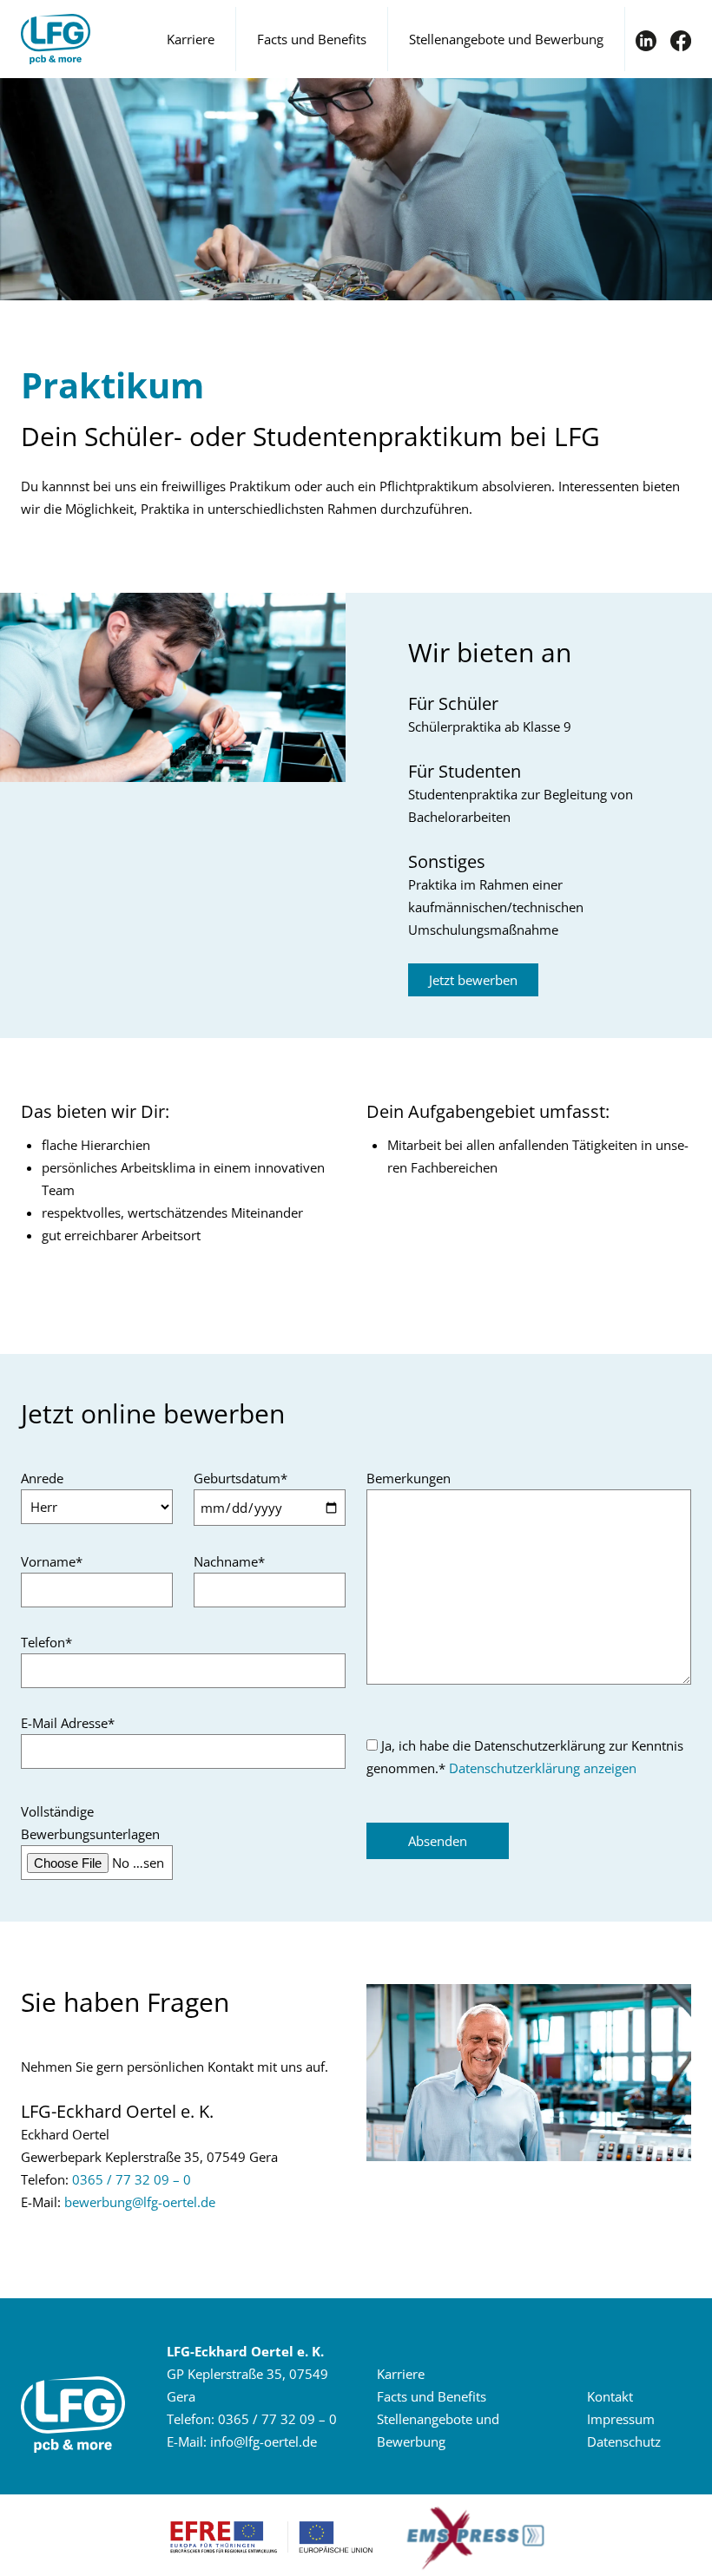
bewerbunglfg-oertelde (140, 2202)
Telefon (46, 1642)
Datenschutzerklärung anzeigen (543, 1768)
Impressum (621, 2419)
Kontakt (610, 2396)
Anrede (42, 1478)
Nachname (229, 1561)
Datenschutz (624, 2441)
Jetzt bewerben (473, 980)
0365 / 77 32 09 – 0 (132, 2179)
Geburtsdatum (241, 1478)
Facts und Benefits (312, 39)
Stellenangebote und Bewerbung (506, 39)
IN (646, 41)
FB (681, 41)
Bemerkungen (409, 1478)
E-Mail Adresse (68, 1723)
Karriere (191, 39)
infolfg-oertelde (264, 2441)
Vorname (52, 1561)
